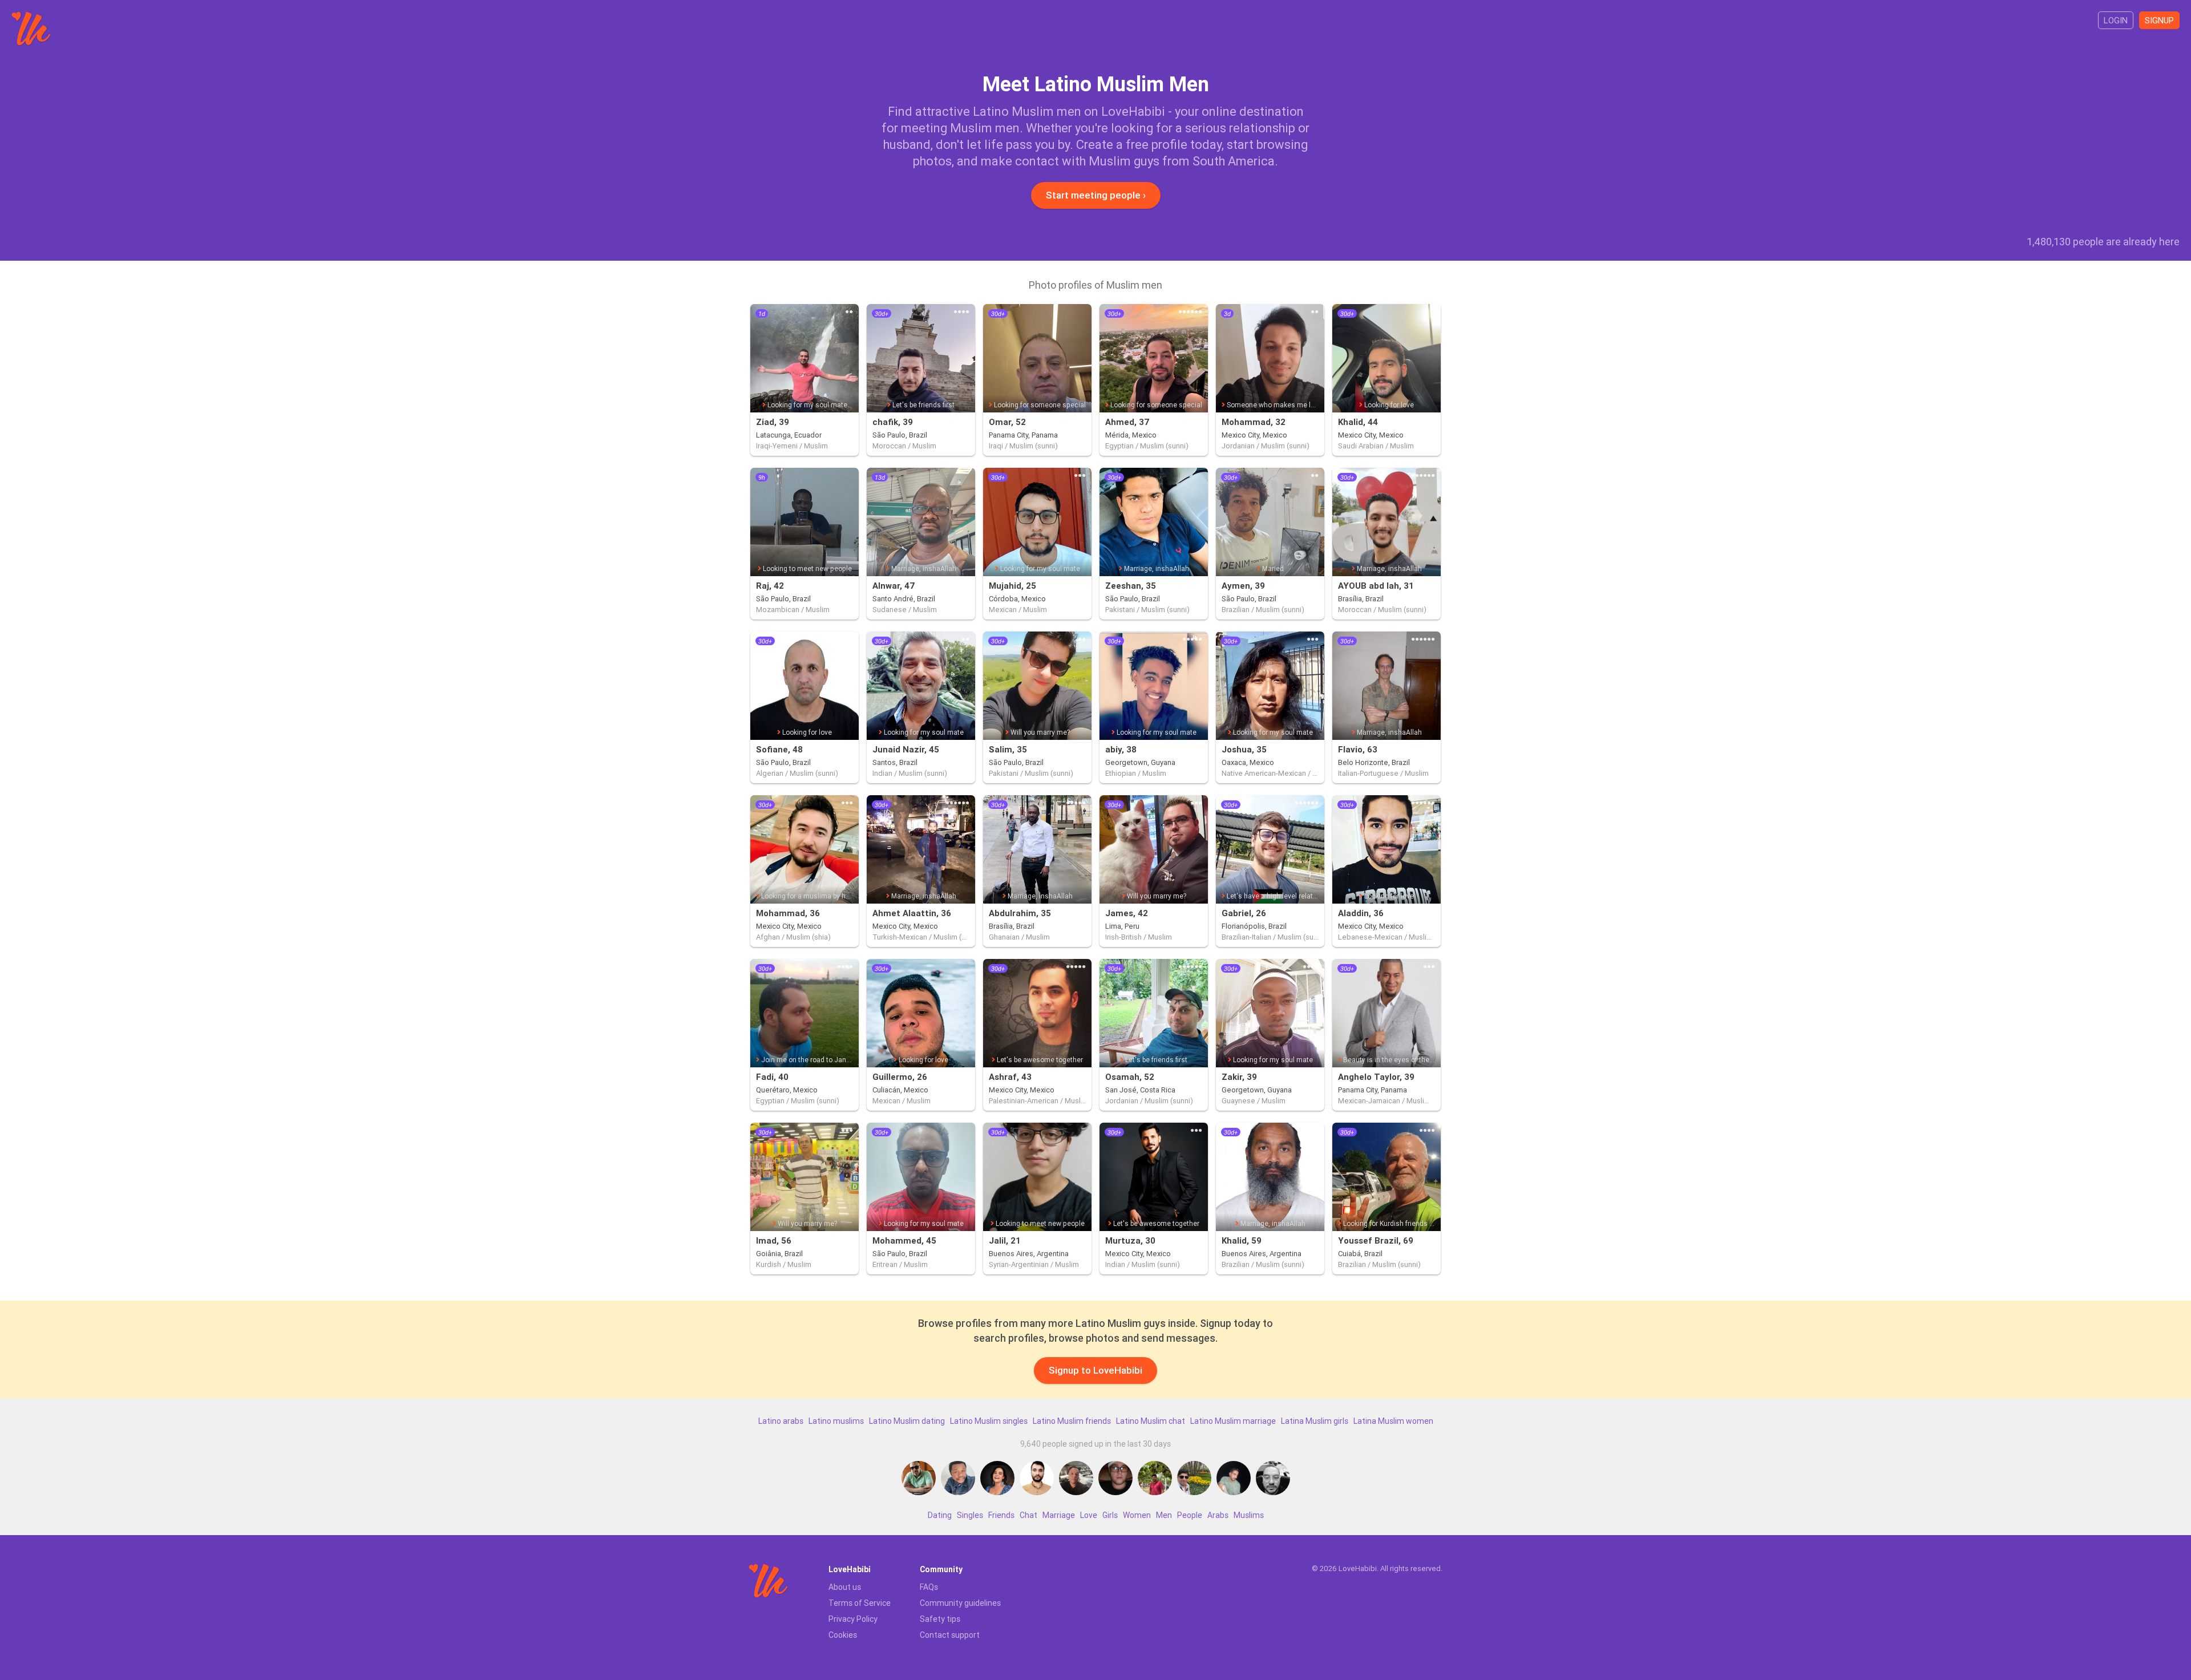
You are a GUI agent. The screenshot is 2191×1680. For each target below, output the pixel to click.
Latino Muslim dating (907, 1421)
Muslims (1249, 1515)
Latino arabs (781, 1421)
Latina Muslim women (1393, 1421)
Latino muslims (836, 1421)
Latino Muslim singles (989, 1421)
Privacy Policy (853, 1619)
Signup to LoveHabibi (1095, 1370)
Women (1137, 1515)
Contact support (950, 1635)
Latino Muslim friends (1072, 1421)
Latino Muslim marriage (1233, 1421)
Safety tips (940, 1619)
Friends (1001, 1515)
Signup (2159, 20)
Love (1089, 1515)
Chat (1028, 1515)
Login (2116, 20)
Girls (1110, 1515)
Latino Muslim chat (1151, 1421)
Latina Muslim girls (1315, 1421)
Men (1164, 1515)
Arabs (1218, 1515)
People (1190, 1515)
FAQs (929, 1587)
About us (845, 1587)
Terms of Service (860, 1603)
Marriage (1059, 1515)
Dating (940, 1515)
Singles (970, 1515)
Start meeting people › (1096, 195)
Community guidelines (960, 1603)
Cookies (843, 1635)
